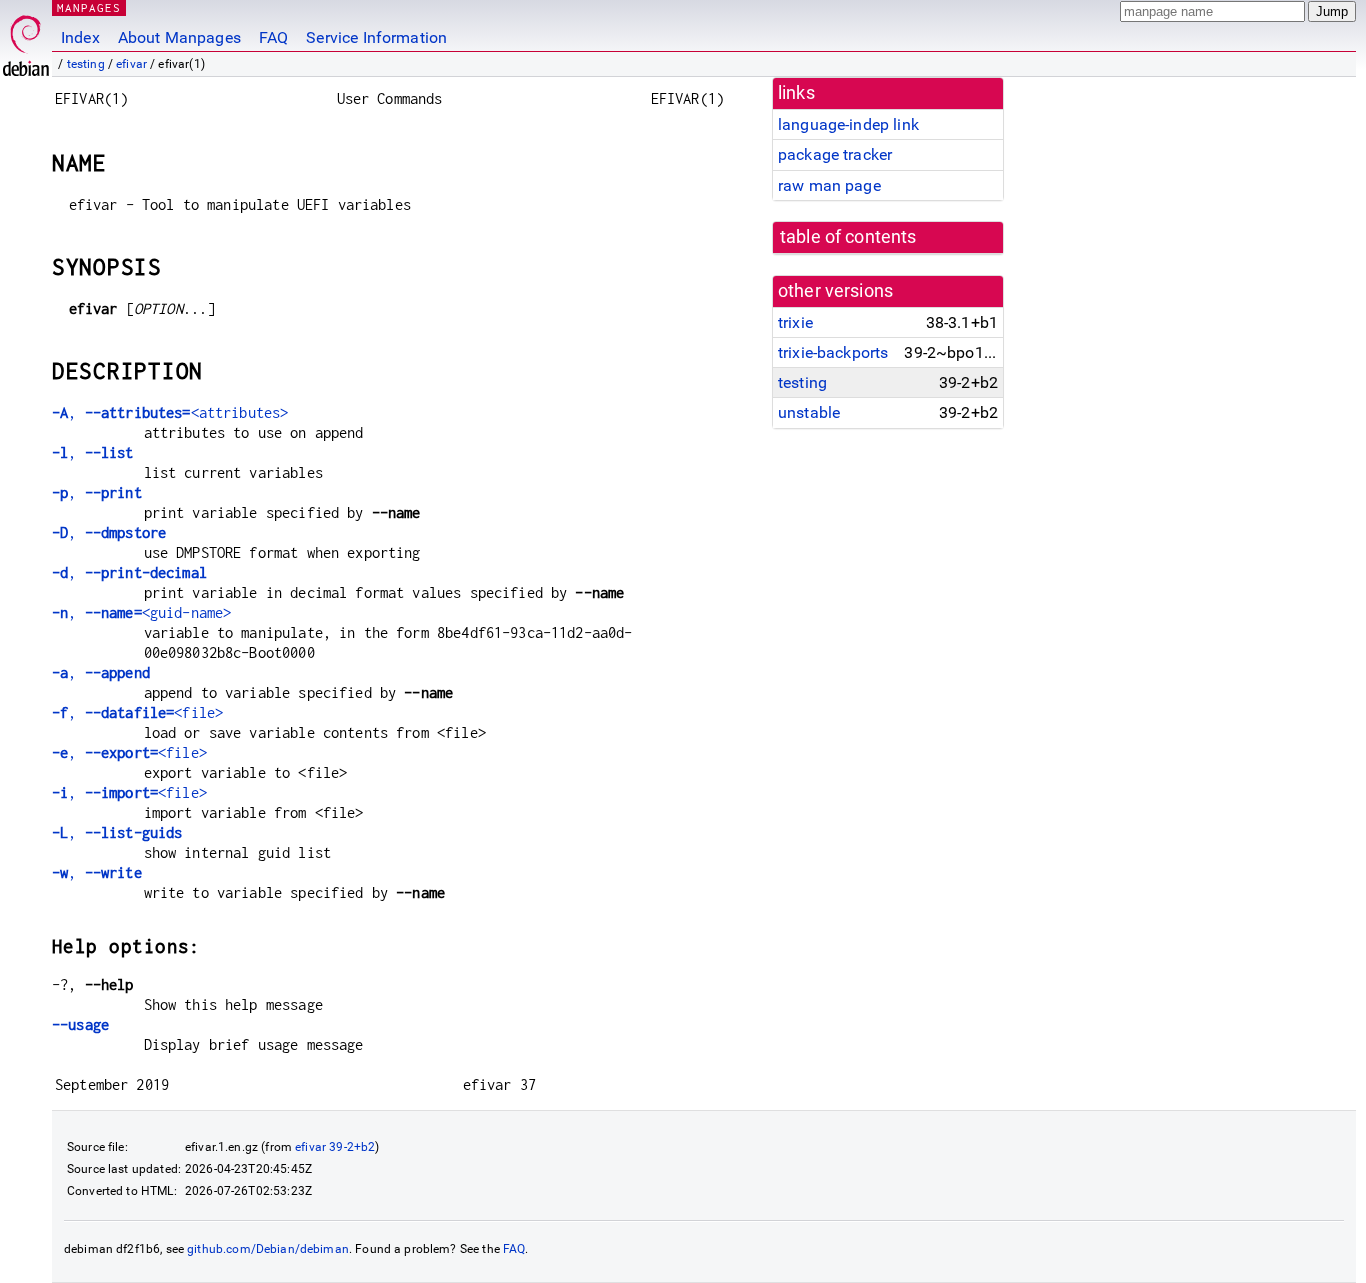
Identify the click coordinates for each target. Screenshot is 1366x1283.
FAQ (273, 37)
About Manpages (179, 37)
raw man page (829, 185)
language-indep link (848, 124)
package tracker (835, 154)
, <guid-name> (141, 612)
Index (80, 37)
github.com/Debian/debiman (268, 1249)
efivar (131, 64)
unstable (809, 412)
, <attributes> (170, 412)
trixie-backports (833, 352)
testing (86, 64)
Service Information (376, 37)
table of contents (848, 237)
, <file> (137, 712)
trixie (795, 322)
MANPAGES (89, 7)
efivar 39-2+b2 (335, 1147)
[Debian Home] (26, 40)
